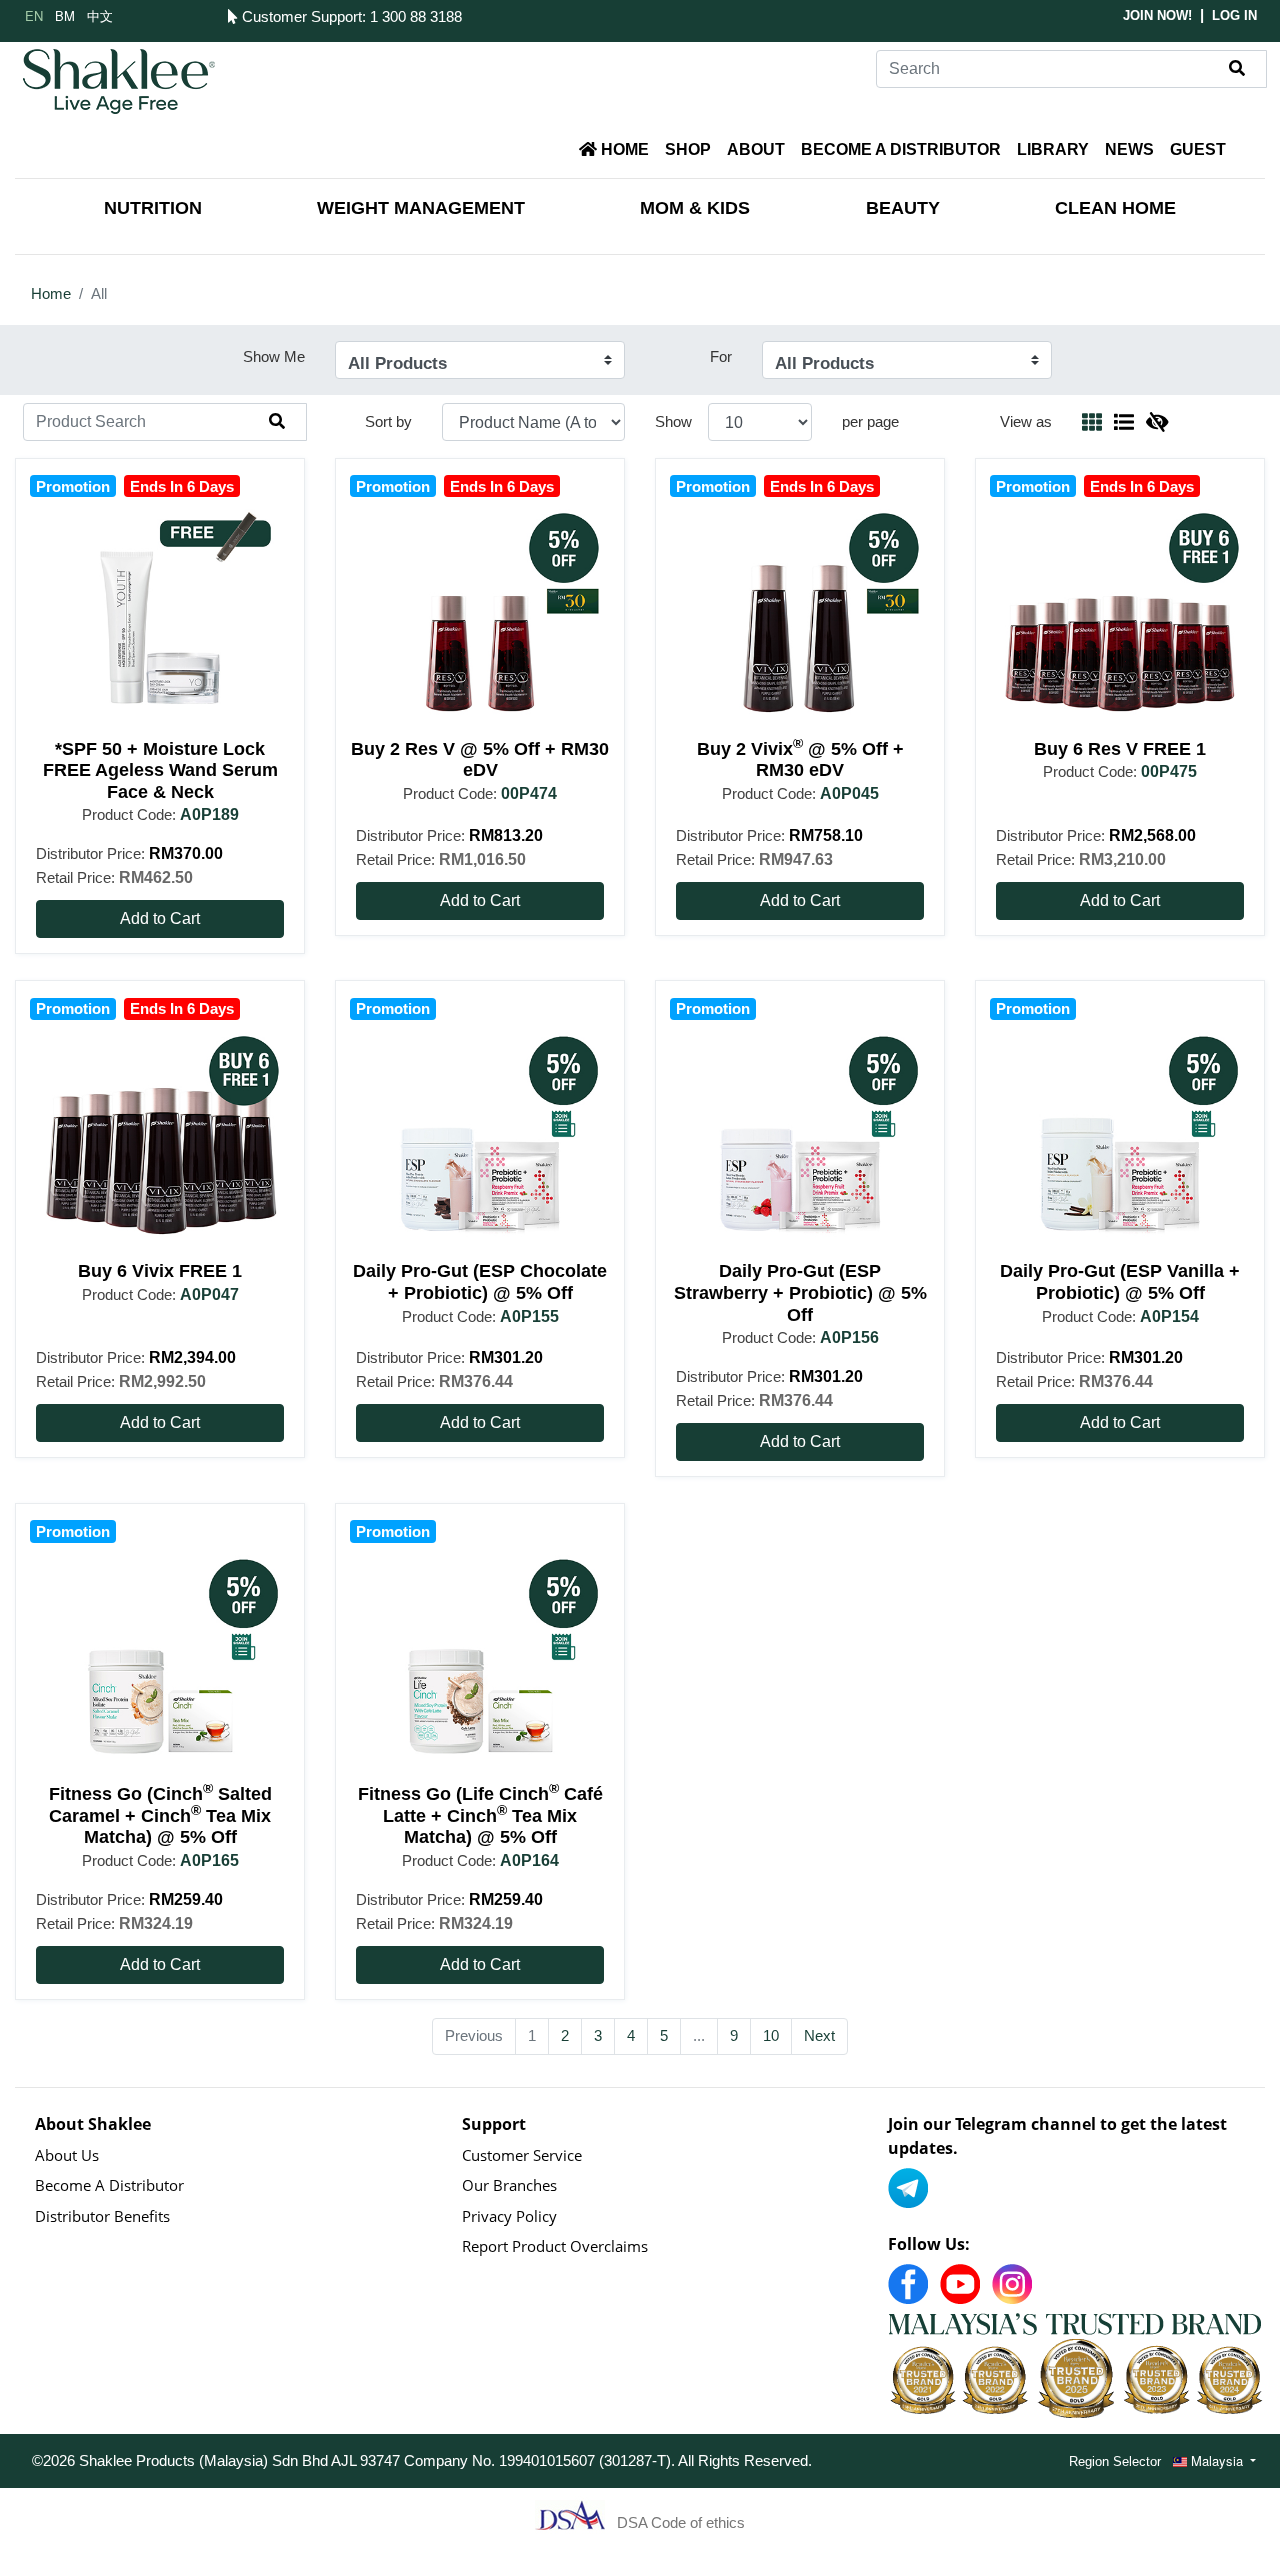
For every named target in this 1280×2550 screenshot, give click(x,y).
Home (51, 293)
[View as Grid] (1092, 421)
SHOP (688, 149)
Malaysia (1217, 2460)
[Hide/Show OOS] (1157, 421)
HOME (623, 149)
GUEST (1198, 149)
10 (771, 2035)
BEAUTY (903, 208)
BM (65, 15)
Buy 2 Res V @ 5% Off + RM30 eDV (480, 760)
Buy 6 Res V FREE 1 (1120, 749)
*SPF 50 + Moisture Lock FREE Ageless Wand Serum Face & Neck (160, 770)
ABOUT (756, 149)
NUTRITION (153, 208)
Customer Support (299, 16)
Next (819, 2035)
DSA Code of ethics (681, 2522)
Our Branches (509, 2185)
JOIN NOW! (1157, 15)
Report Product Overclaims (555, 2246)
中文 (100, 15)
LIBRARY (1053, 149)
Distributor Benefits (102, 2216)
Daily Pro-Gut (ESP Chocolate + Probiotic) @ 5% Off (480, 1282)
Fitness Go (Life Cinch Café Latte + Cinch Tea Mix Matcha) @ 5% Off (480, 1815)
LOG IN (1234, 15)
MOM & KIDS (695, 208)
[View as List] (1124, 421)
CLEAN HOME (1115, 208)
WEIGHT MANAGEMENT (421, 208)
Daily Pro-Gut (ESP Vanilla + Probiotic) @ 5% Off (1120, 1282)
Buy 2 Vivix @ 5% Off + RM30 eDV (800, 760)
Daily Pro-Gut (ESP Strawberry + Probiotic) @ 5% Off (800, 1292)
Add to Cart (160, 918)
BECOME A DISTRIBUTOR (901, 149)
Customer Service (522, 2155)
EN (34, 15)
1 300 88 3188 (416, 16)
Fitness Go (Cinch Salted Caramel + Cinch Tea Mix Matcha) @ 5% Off (160, 1815)
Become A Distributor (109, 2185)
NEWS (1129, 149)
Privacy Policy (509, 2216)
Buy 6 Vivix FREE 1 (160, 1271)
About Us (67, 2155)
